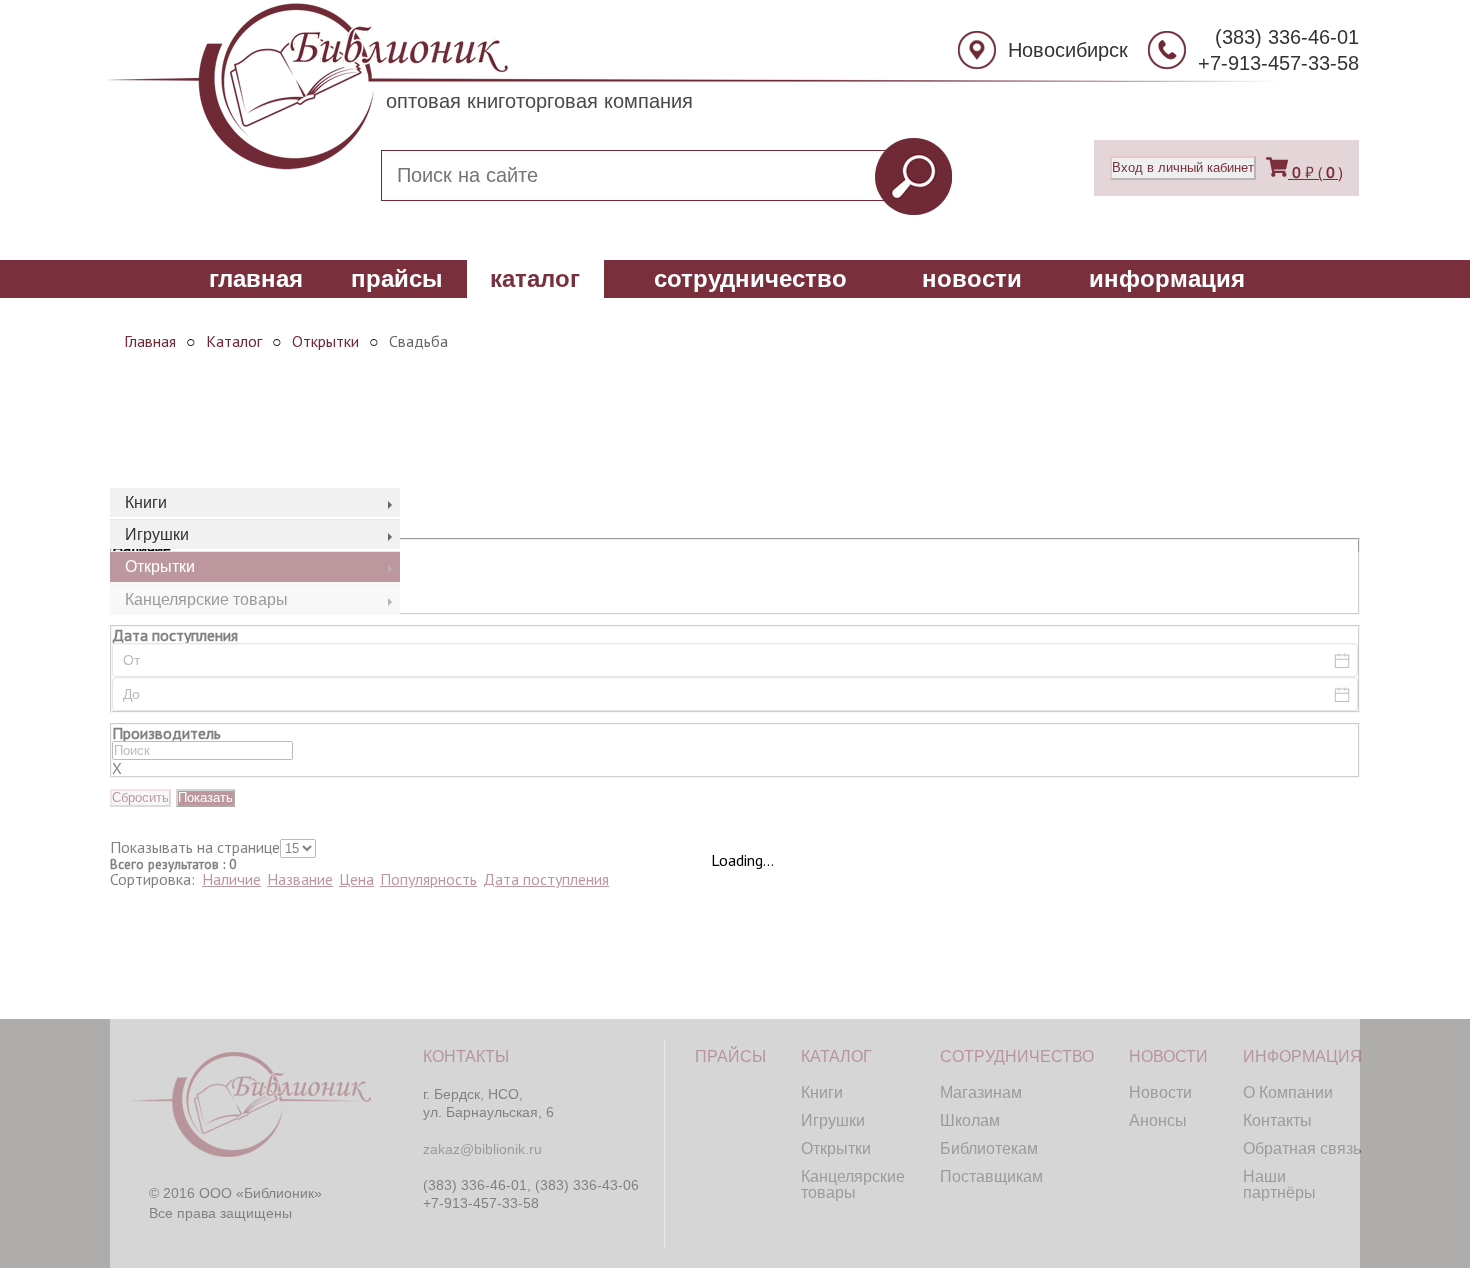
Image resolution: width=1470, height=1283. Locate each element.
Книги (146, 502)
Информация (1167, 278)
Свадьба (418, 341)
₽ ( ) (1317, 172)
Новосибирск (1068, 50)
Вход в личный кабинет (1183, 167)
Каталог (535, 278)
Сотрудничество (750, 278)
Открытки (325, 341)
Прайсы (397, 278)
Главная (256, 278)
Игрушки (157, 534)
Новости (972, 278)
